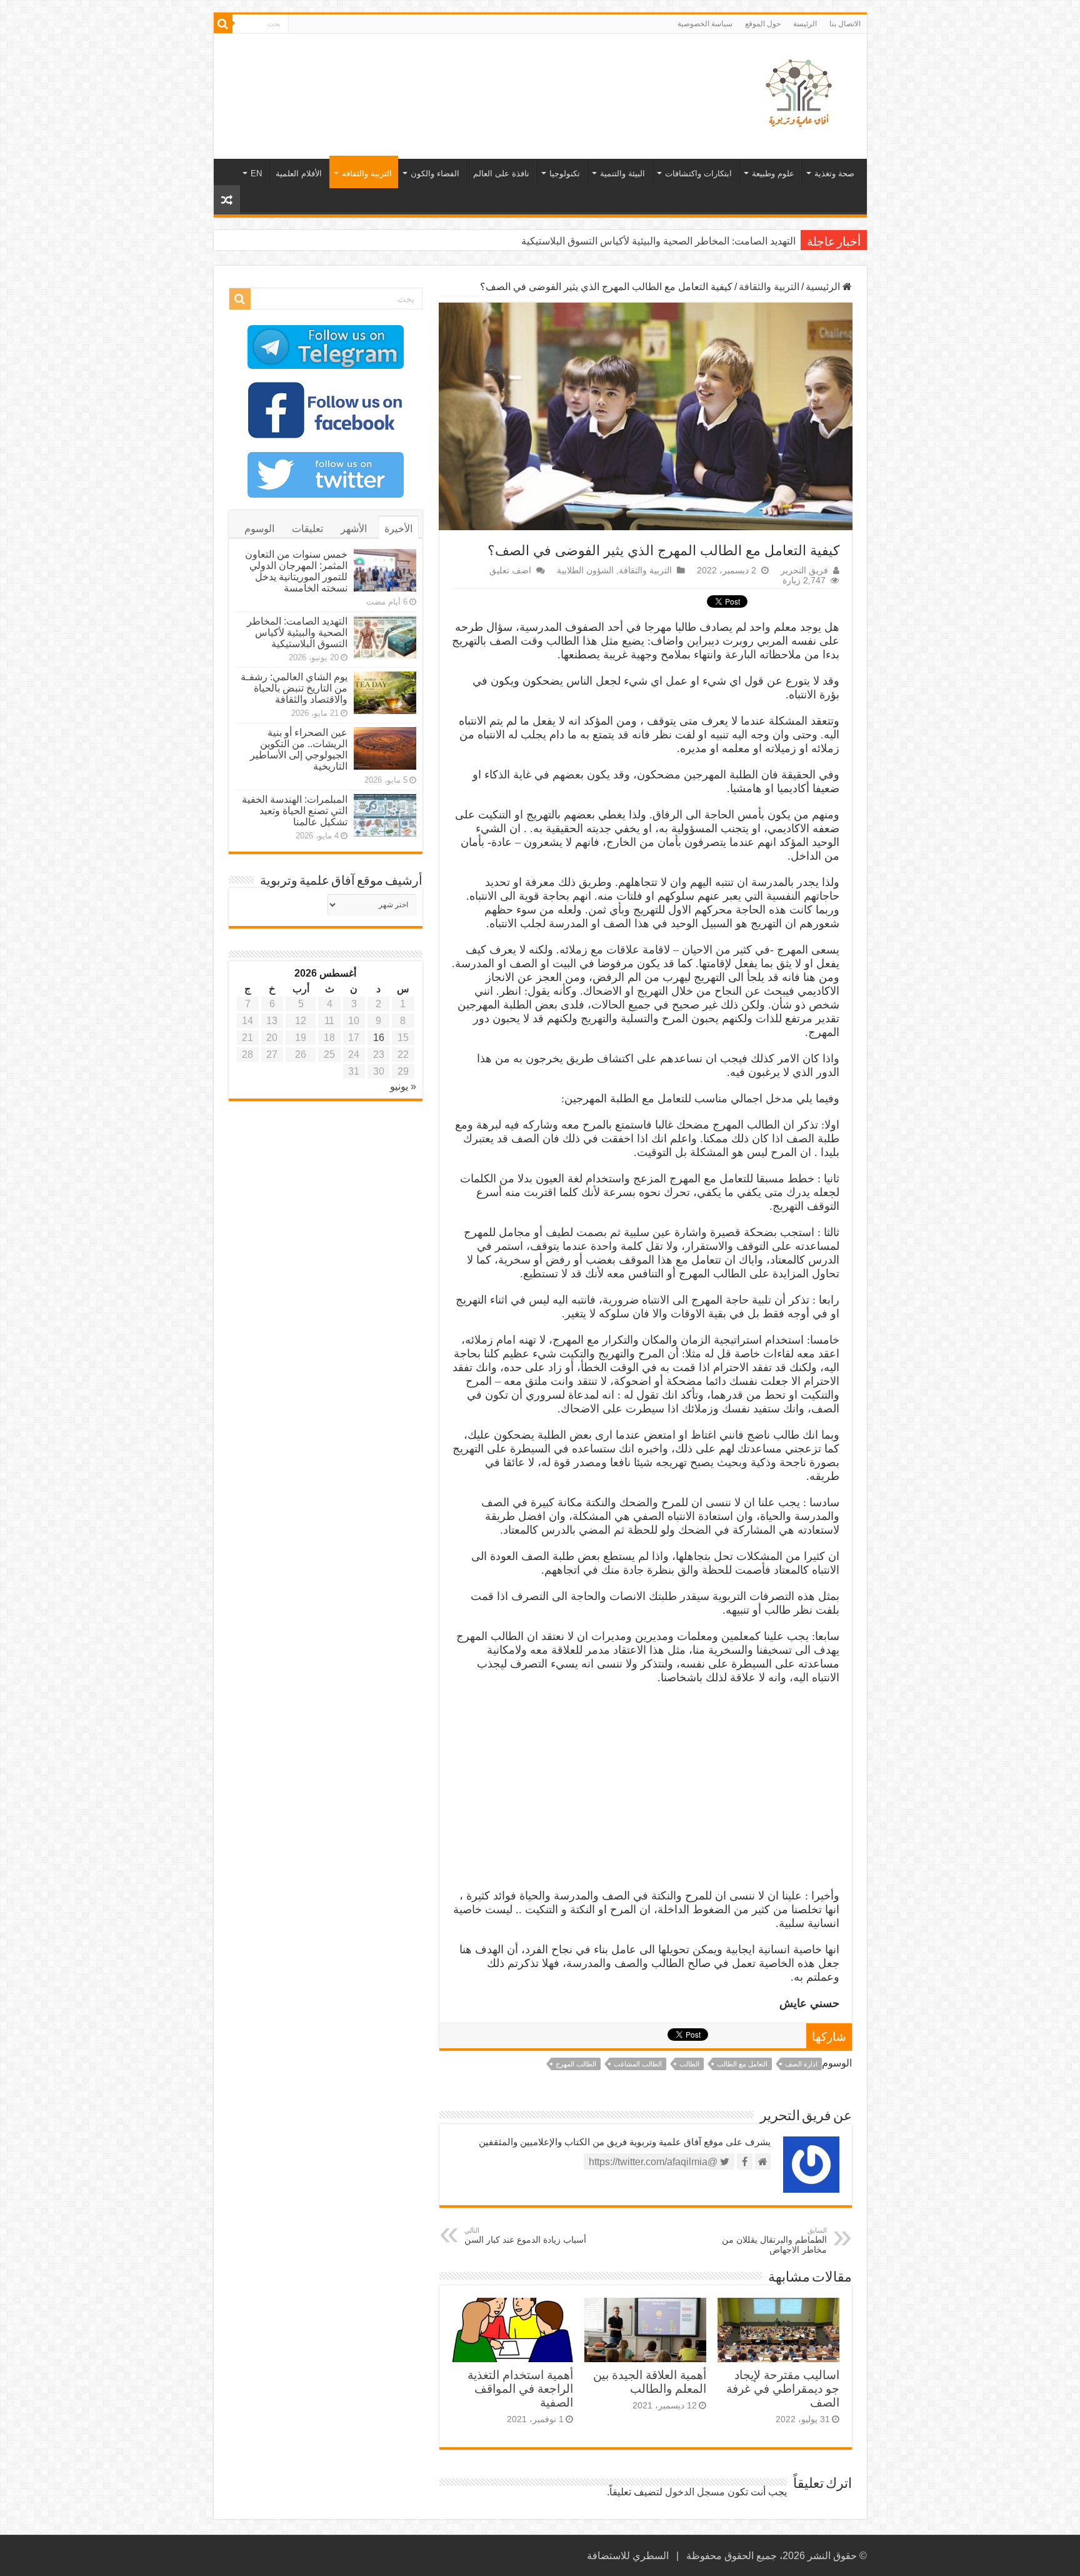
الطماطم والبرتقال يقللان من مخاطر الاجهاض (774, 2241)
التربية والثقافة (367, 174)
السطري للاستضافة (628, 2556)
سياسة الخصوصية (705, 24)
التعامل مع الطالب (742, 2064)
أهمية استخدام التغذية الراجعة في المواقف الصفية (520, 2389)
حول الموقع (763, 24)
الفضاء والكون (435, 174)
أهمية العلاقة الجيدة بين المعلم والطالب (650, 2382)
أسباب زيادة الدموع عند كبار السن (525, 2236)
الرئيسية (824, 287)
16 (379, 1038)
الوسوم (259, 529)
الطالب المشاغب (638, 2064)
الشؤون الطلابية (585, 571)
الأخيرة (398, 529)
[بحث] (223, 24)
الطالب (689, 2064)
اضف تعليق (510, 571)
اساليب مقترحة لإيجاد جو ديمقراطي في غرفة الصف (783, 2389)
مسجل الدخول (695, 2492)
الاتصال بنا (845, 24)
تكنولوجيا (565, 174)
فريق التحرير (804, 571)
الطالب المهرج (576, 2064)
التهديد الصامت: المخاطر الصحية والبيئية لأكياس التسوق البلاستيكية (297, 632)
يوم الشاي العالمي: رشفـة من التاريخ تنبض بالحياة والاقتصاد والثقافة (657, 241)
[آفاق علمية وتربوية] (801, 94)
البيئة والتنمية (622, 174)
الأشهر (354, 529)
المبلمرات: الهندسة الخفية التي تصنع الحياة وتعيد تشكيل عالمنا (295, 811)
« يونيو (403, 1086)
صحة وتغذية (834, 174)
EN (256, 174)
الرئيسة (805, 24)
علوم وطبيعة (773, 174)
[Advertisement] (451, 74)
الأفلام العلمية (299, 174)
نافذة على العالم (501, 174)
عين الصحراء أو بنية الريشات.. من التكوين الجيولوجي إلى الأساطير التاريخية (299, 749)
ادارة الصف (801, 2064)
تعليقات (307, 529)
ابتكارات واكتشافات (698, 174)
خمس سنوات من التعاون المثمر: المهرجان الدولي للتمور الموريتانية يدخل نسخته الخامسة (296, 571)
